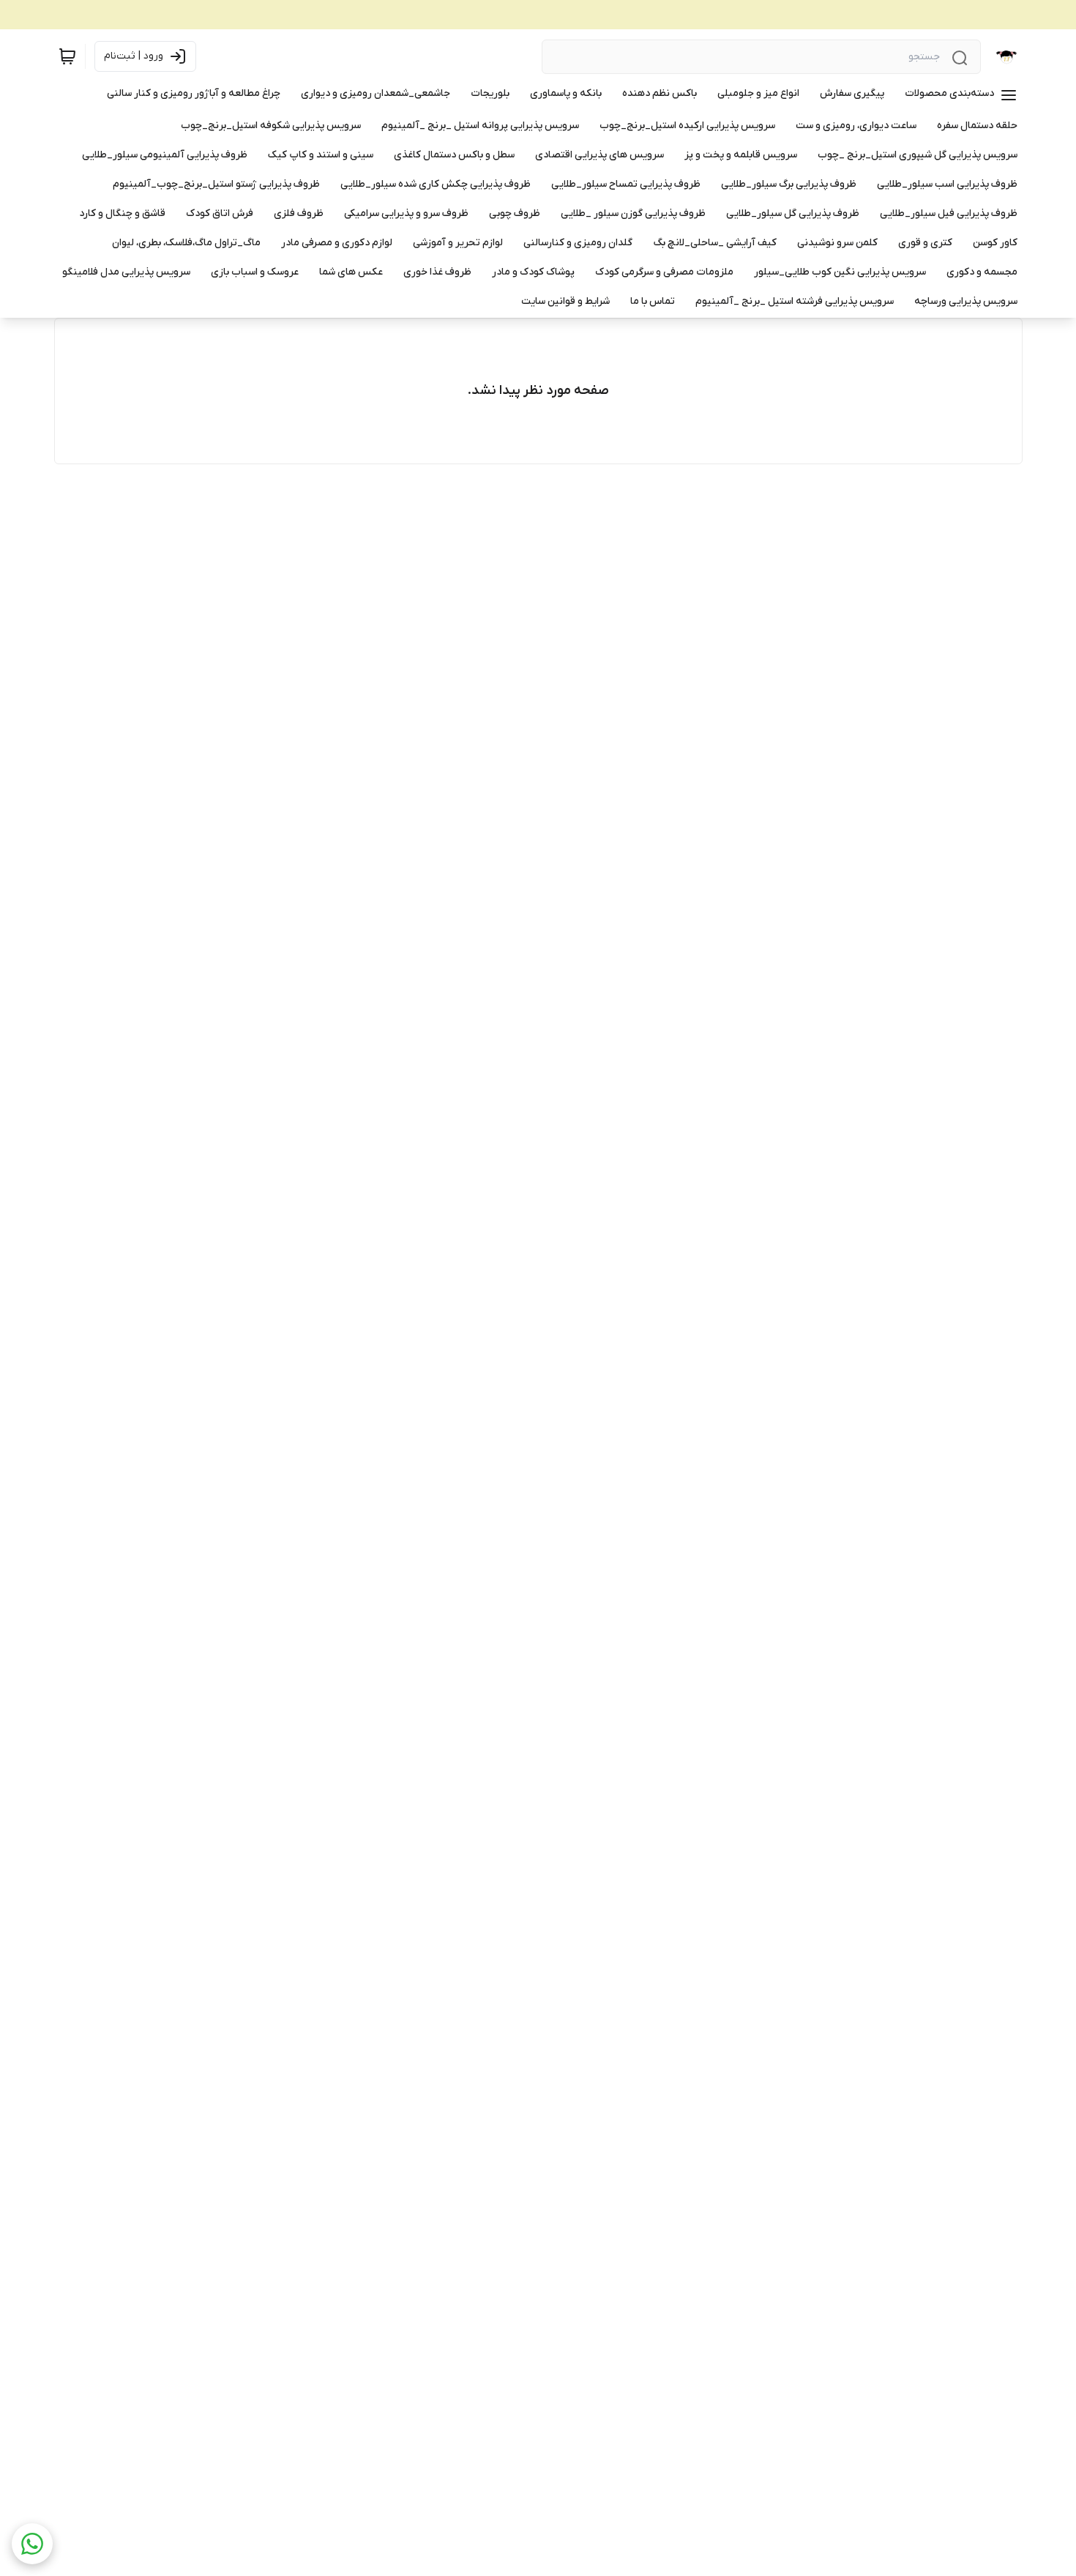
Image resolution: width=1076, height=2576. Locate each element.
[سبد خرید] (67, 56)
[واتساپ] (32, 2544)
